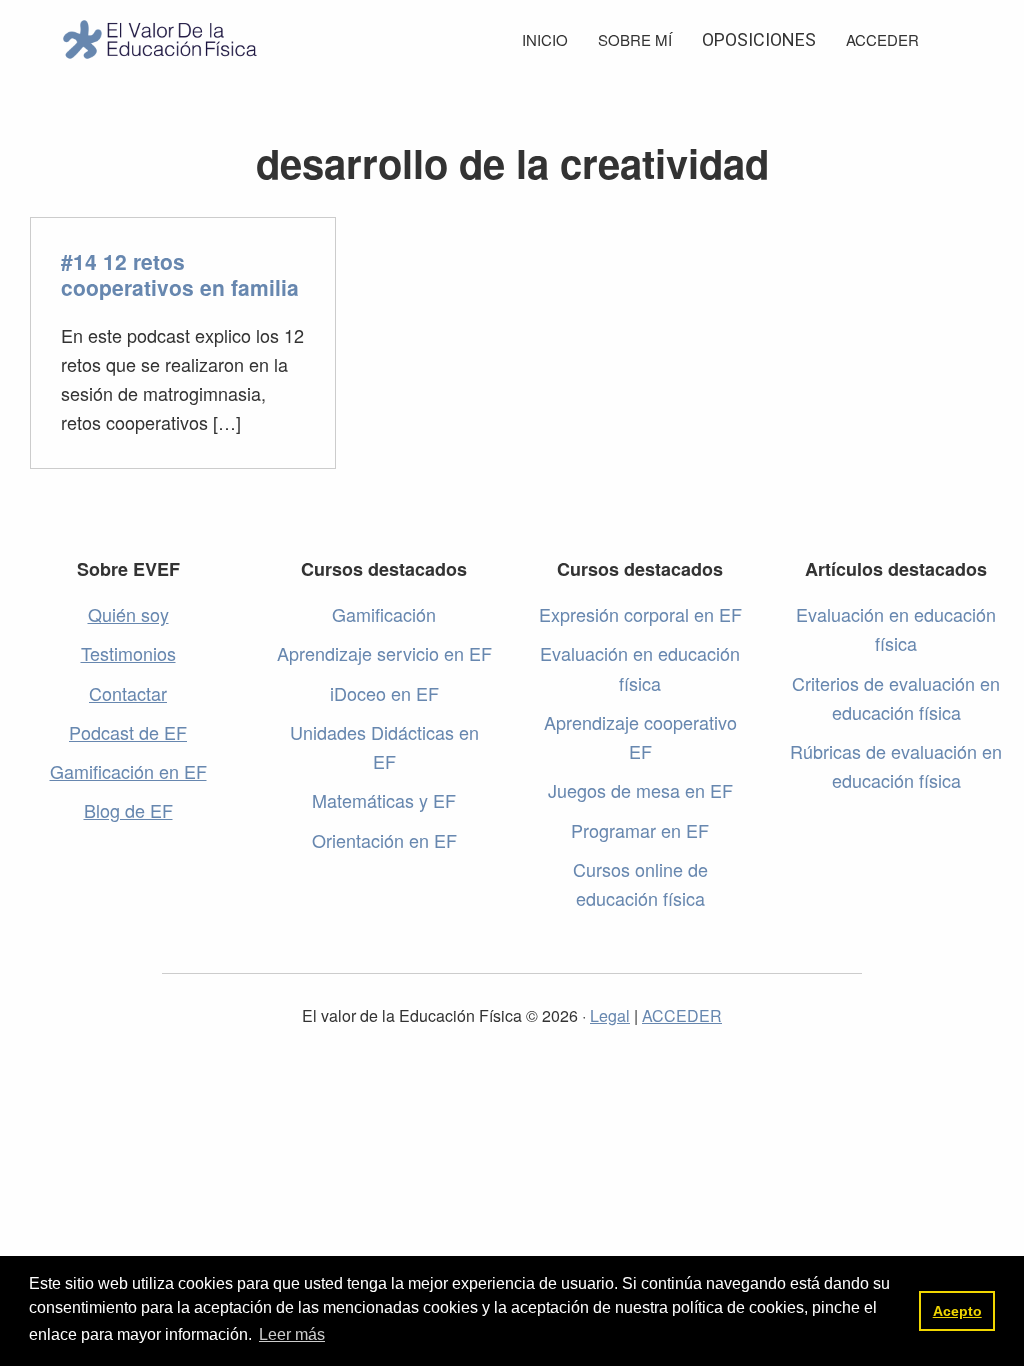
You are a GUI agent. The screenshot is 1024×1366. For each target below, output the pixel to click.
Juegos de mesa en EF (640, 790)
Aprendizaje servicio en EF (384, 653)
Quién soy (128, 614)
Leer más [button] (292, 1334)
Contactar (128, 693)
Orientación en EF (384, 840)
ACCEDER (682, 1015)
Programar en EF (640, 830)
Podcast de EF (128, 732)
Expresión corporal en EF (640, 614)
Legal (610, 1015)
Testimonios (128, 653)
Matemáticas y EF (384, 800)
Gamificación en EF (128, 771)
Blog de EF (128, 810)
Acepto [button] (957, 1311)
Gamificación (384, 614)
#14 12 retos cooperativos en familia (180, 274)
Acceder (882, 39)
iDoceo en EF (384, 693)
